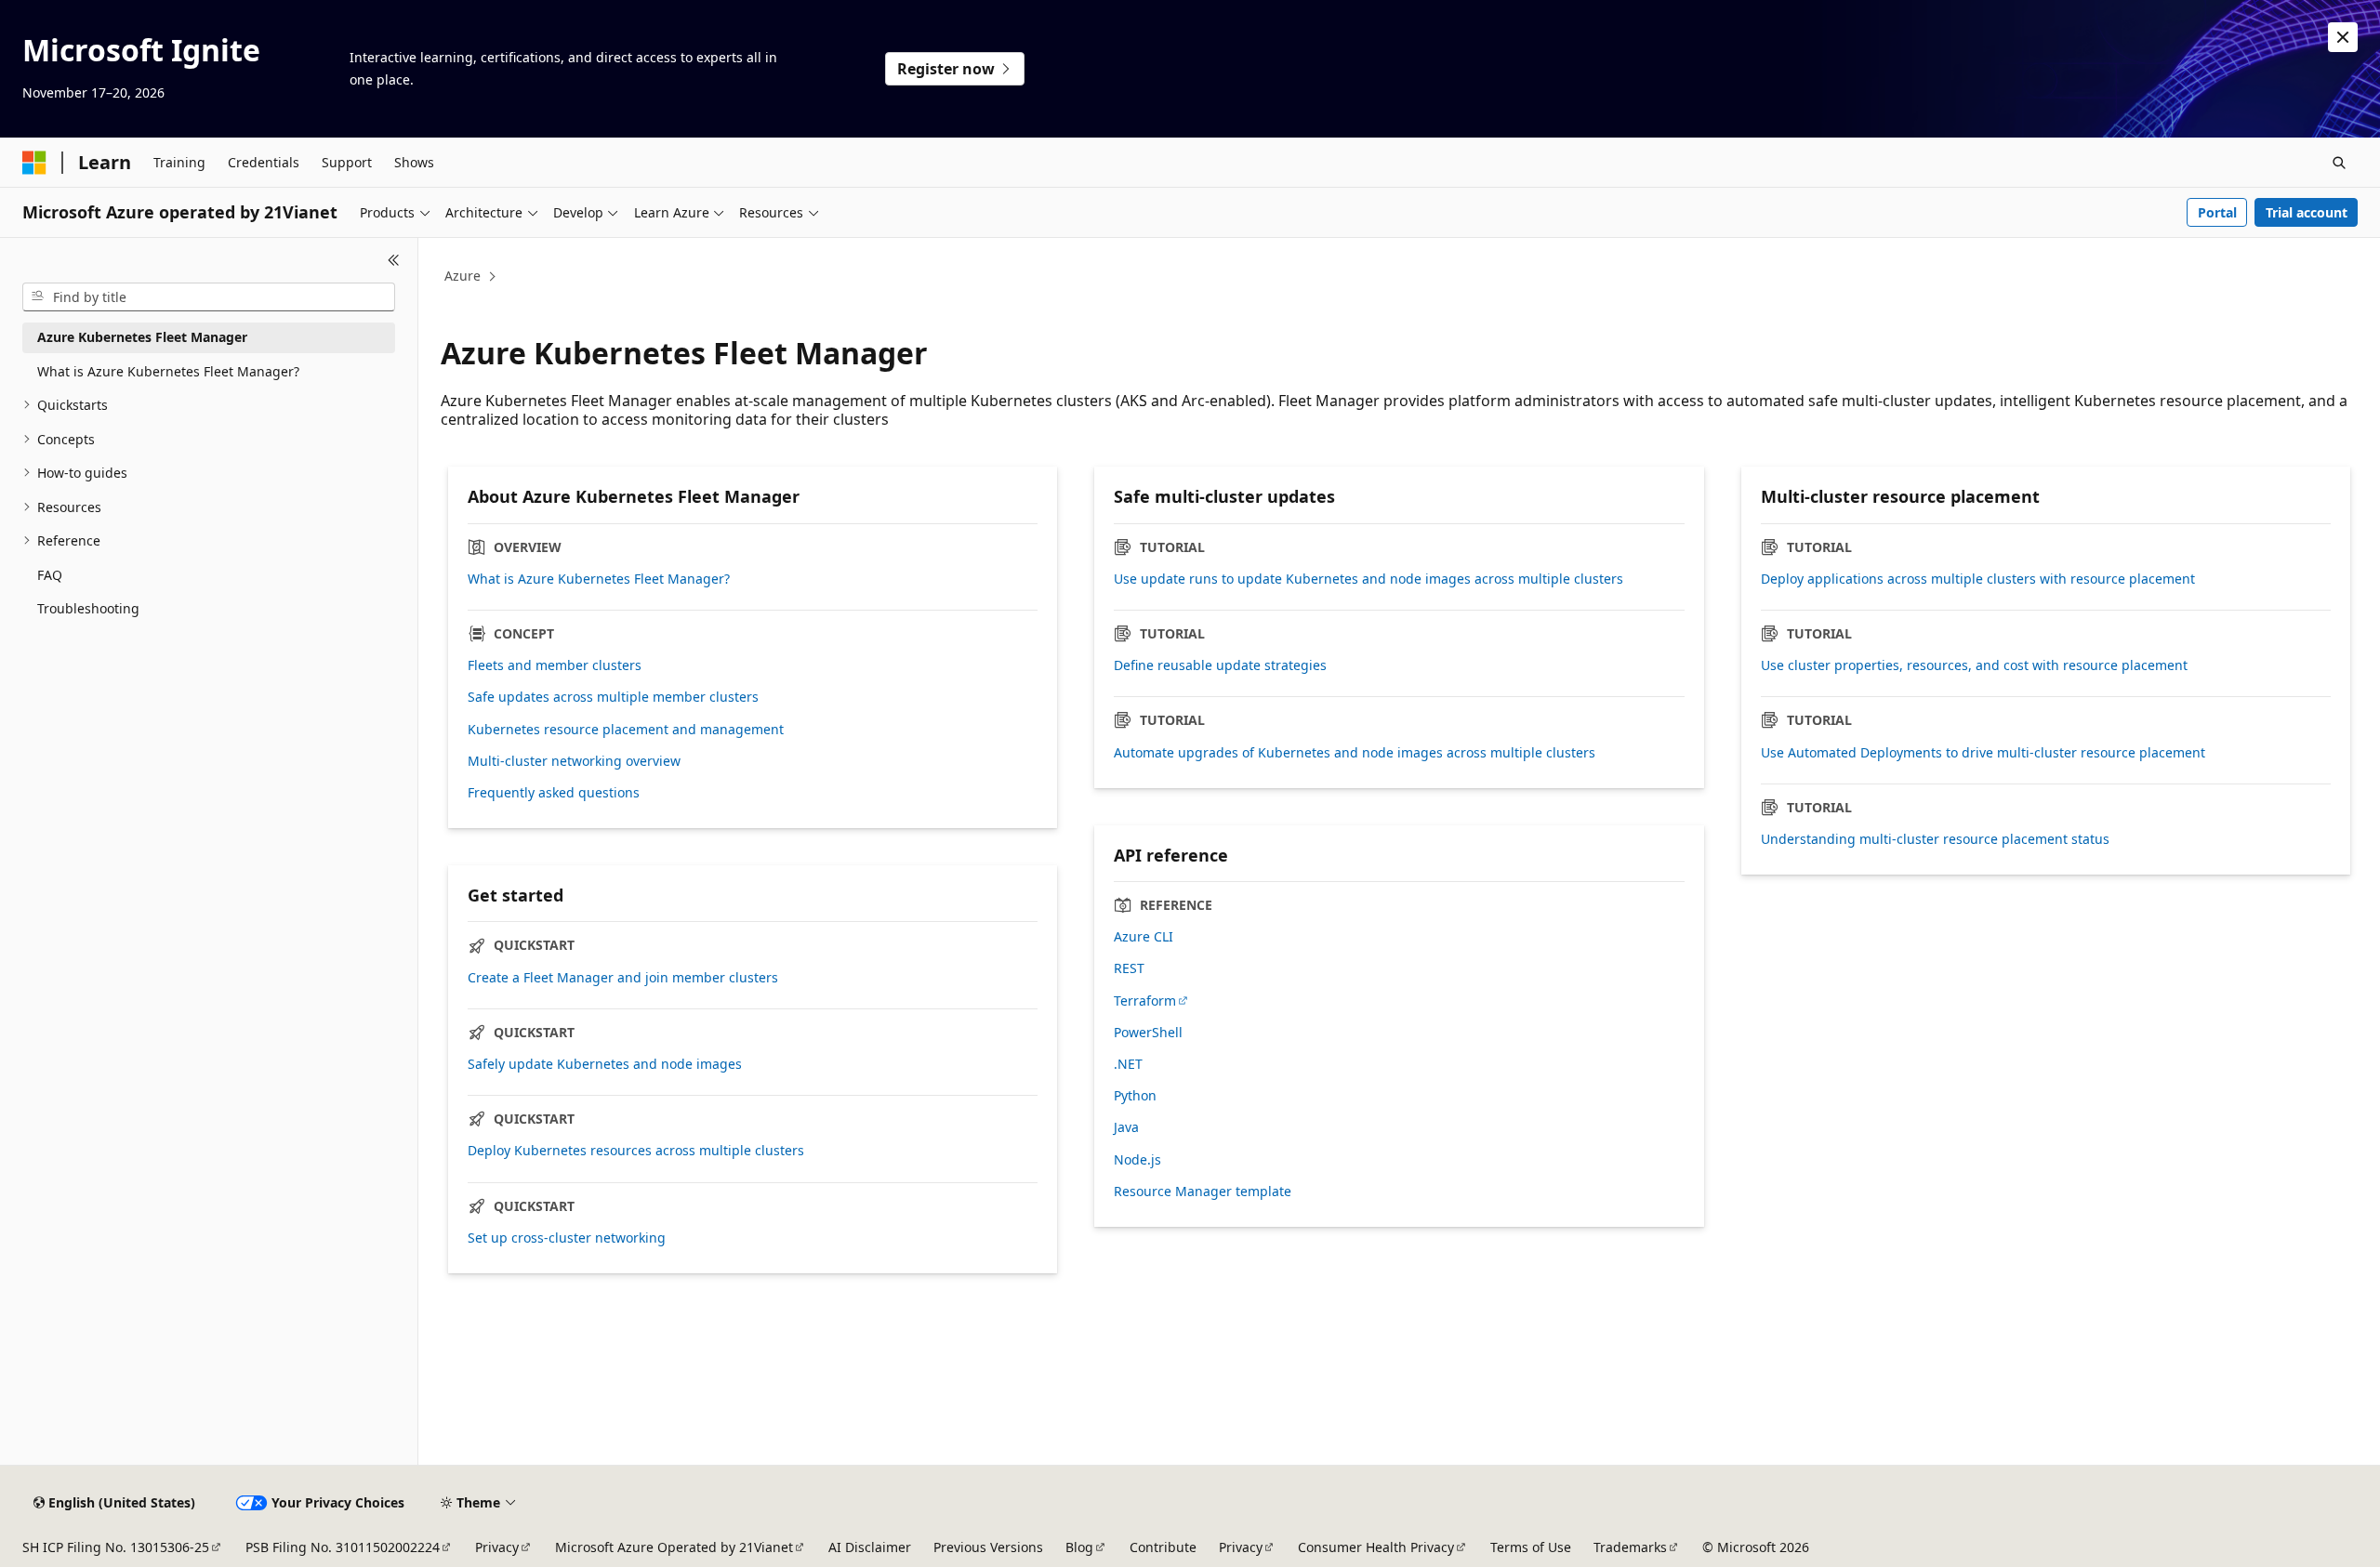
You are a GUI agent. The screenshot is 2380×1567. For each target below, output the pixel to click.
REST (1129, 968)
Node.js (1137, 1160)
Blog (1079, 1547)
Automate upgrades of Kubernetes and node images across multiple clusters (1355, 753)
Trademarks (1630, 1547)
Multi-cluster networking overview (574, 761)
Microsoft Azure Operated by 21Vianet (674, 1547)
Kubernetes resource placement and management (626, 730)
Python (1135, 1096)
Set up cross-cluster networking (567, 1238)
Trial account (2307, 212)
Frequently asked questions (554, 793)
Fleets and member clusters (555, 665)
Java (1126, 1127)
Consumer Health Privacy (1376, 1547)
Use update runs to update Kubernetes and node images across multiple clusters (1368, 579)
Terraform (1145, 1001)
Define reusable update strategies (1220, 665)
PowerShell (1148, 1033)
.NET (1128, 1064)
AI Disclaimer (870, 1547)
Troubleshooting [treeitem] (88, 608)
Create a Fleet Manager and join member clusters (623, 978)
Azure (463, 276)
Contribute (1163, 1547)
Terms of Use (1531, 1547)
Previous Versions (988, 1547)
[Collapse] (394, 260)
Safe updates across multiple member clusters (613, 697)
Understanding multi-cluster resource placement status (1935, 839)
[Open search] (2339, 163)
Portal (2217, 212)
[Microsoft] (34, 163)
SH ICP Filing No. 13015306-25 (116, 1547)
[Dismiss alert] (2343, 37)
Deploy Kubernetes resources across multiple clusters (636, 1151)
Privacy (497, 1547)
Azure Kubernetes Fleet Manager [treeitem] (142, 337)
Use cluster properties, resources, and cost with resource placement (1974, 665)
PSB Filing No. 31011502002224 (343, 1547)
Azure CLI (1144, 937)
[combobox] (209, 297)
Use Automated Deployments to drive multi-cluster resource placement (1983, 753)
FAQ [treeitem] (50, 575)
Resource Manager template (1203, 1192)
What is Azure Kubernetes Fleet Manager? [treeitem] (168, 371)
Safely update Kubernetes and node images (605, 1064)
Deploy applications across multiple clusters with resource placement (1978, 579)
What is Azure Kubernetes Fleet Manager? (599, 579)
